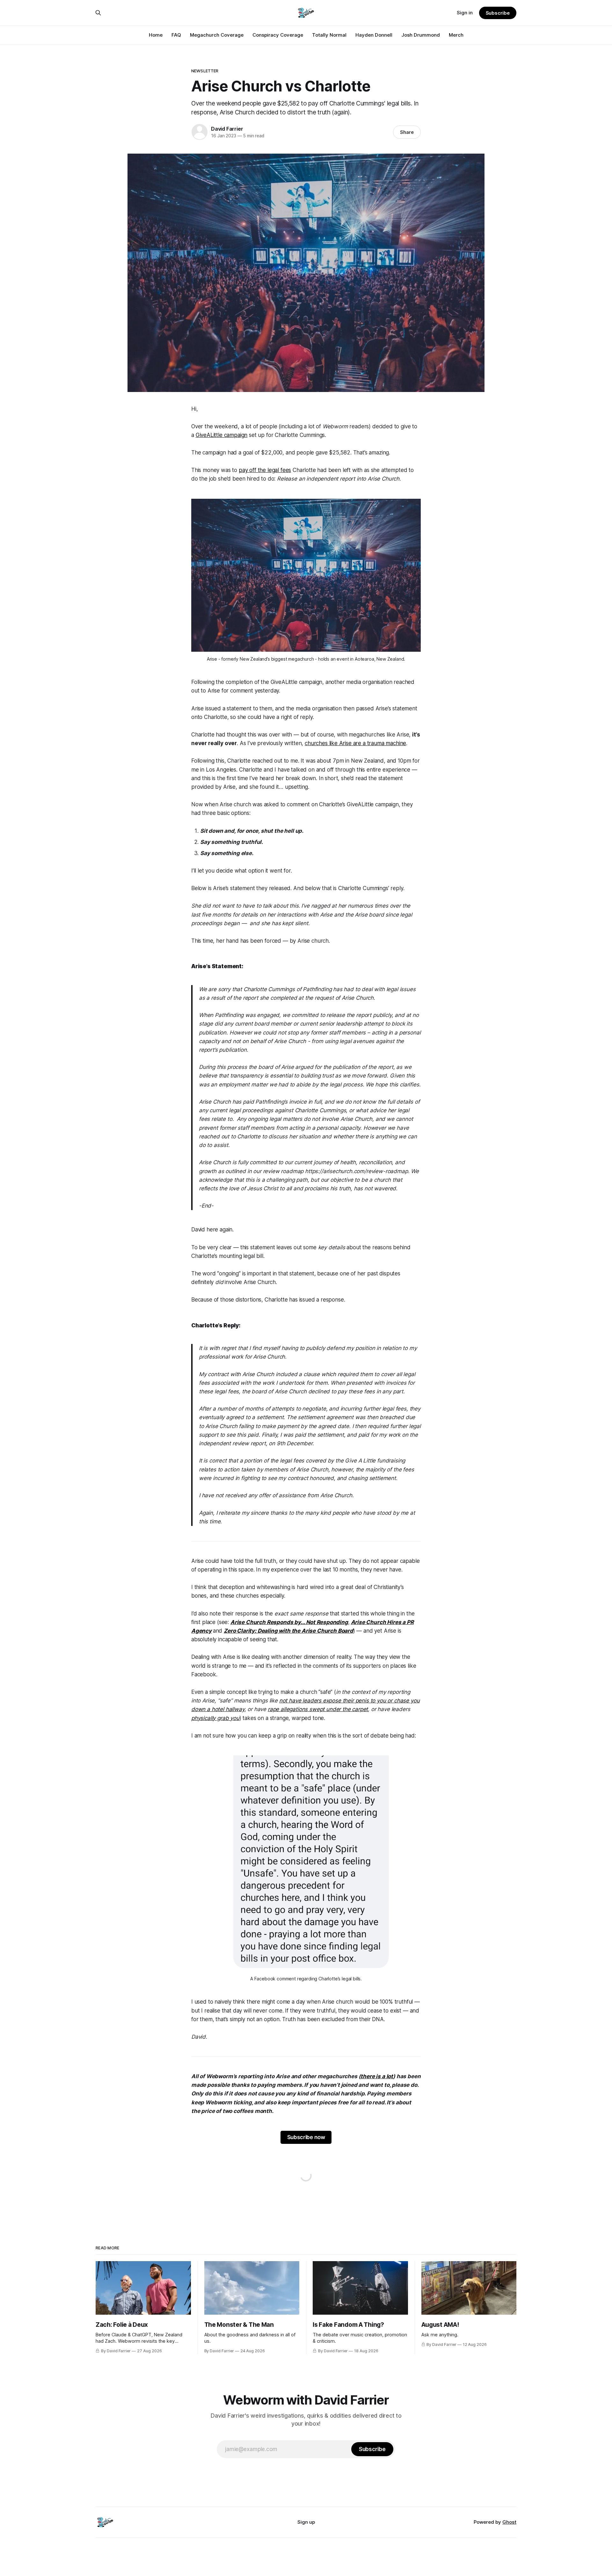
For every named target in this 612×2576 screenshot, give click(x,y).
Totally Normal (329, 35)
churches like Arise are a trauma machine (355, 743)
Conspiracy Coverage (278, 35)
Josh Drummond (421, 35)
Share (407, 132)
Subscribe (498, 13)
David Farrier (227, 129)
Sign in (465, 13)
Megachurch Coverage (217, 35)
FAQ (176, 35)
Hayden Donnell (374, 35)
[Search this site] (98, 13)
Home (156, 35)
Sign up (306, 2522)
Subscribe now (306, 2137)
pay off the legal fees (265, 470)
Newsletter (205, 71)
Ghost (509, 2522)
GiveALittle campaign (222, 435)
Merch (456, 35)
